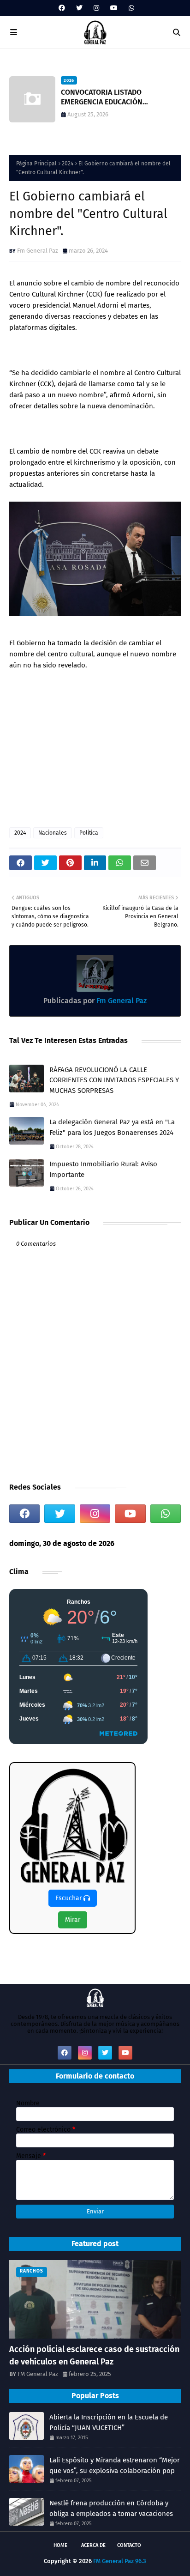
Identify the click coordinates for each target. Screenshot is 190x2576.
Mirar (73, 1920)
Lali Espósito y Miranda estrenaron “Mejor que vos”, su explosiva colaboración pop (115, 2465)
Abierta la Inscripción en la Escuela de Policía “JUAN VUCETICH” (109, 2422)
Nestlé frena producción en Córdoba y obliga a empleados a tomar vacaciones (111, 2508)
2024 (68, 164)
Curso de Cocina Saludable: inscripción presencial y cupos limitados (121, 97)
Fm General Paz (38, 251)
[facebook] (62, 8)
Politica (89, 833)
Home (60, 2545)
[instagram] (96, 8)
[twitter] (79, 8)
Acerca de (93, 2545)
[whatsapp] (130, 8)
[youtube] (114, 8)
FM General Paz (38, 2374)
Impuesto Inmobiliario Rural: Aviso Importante (103, 1169)
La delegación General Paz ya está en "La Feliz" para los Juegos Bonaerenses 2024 (112, 1127)
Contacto (129, 2545)
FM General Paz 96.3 (120, 2561)
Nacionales (53, 833)
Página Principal (36, 164)
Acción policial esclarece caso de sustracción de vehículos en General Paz (94, 2355)
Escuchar (69, 1898)
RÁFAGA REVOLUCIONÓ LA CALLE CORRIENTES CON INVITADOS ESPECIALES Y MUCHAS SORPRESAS (114, 1080)
